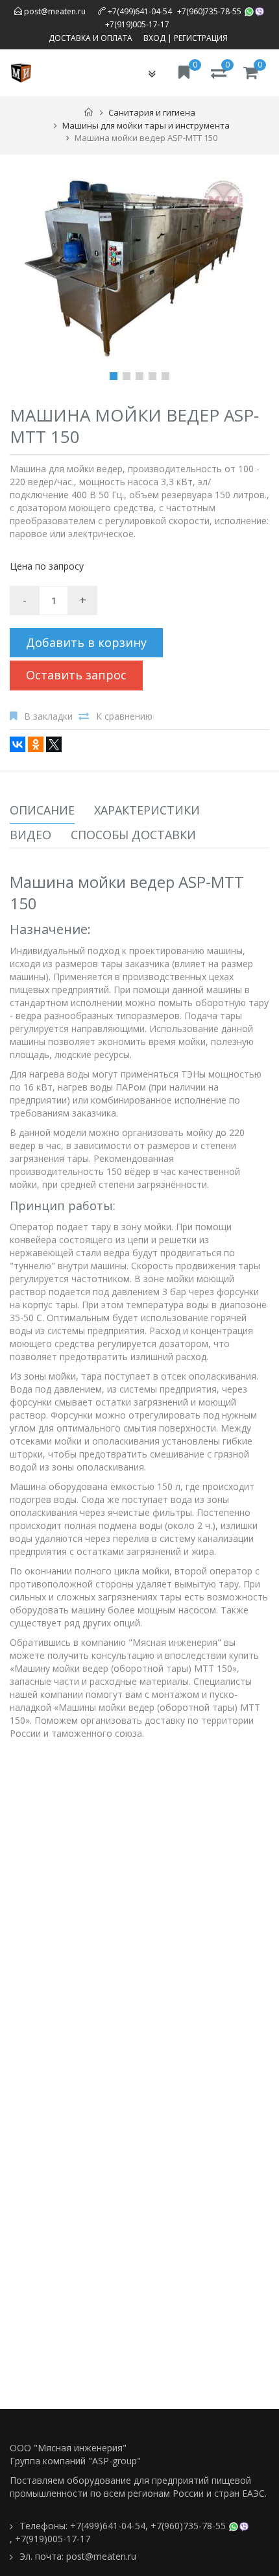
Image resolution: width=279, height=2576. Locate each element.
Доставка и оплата (91, 38)
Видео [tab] (30, 835)
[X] (54, 744)
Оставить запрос (76, 675)
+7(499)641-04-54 (140, 11)
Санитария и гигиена (152, 112)
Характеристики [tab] (147, 810)
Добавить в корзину (86, 642)
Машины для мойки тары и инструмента (146, 125)
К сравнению (124, 716)
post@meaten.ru (54, 11)
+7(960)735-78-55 (209, 11)
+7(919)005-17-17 (137, 24)
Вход (154, 38)
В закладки (48, 716)
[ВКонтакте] (18, 744)
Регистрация (201, 38)
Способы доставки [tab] (133, 835)
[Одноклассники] (36, 744)
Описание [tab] (42, 810)
